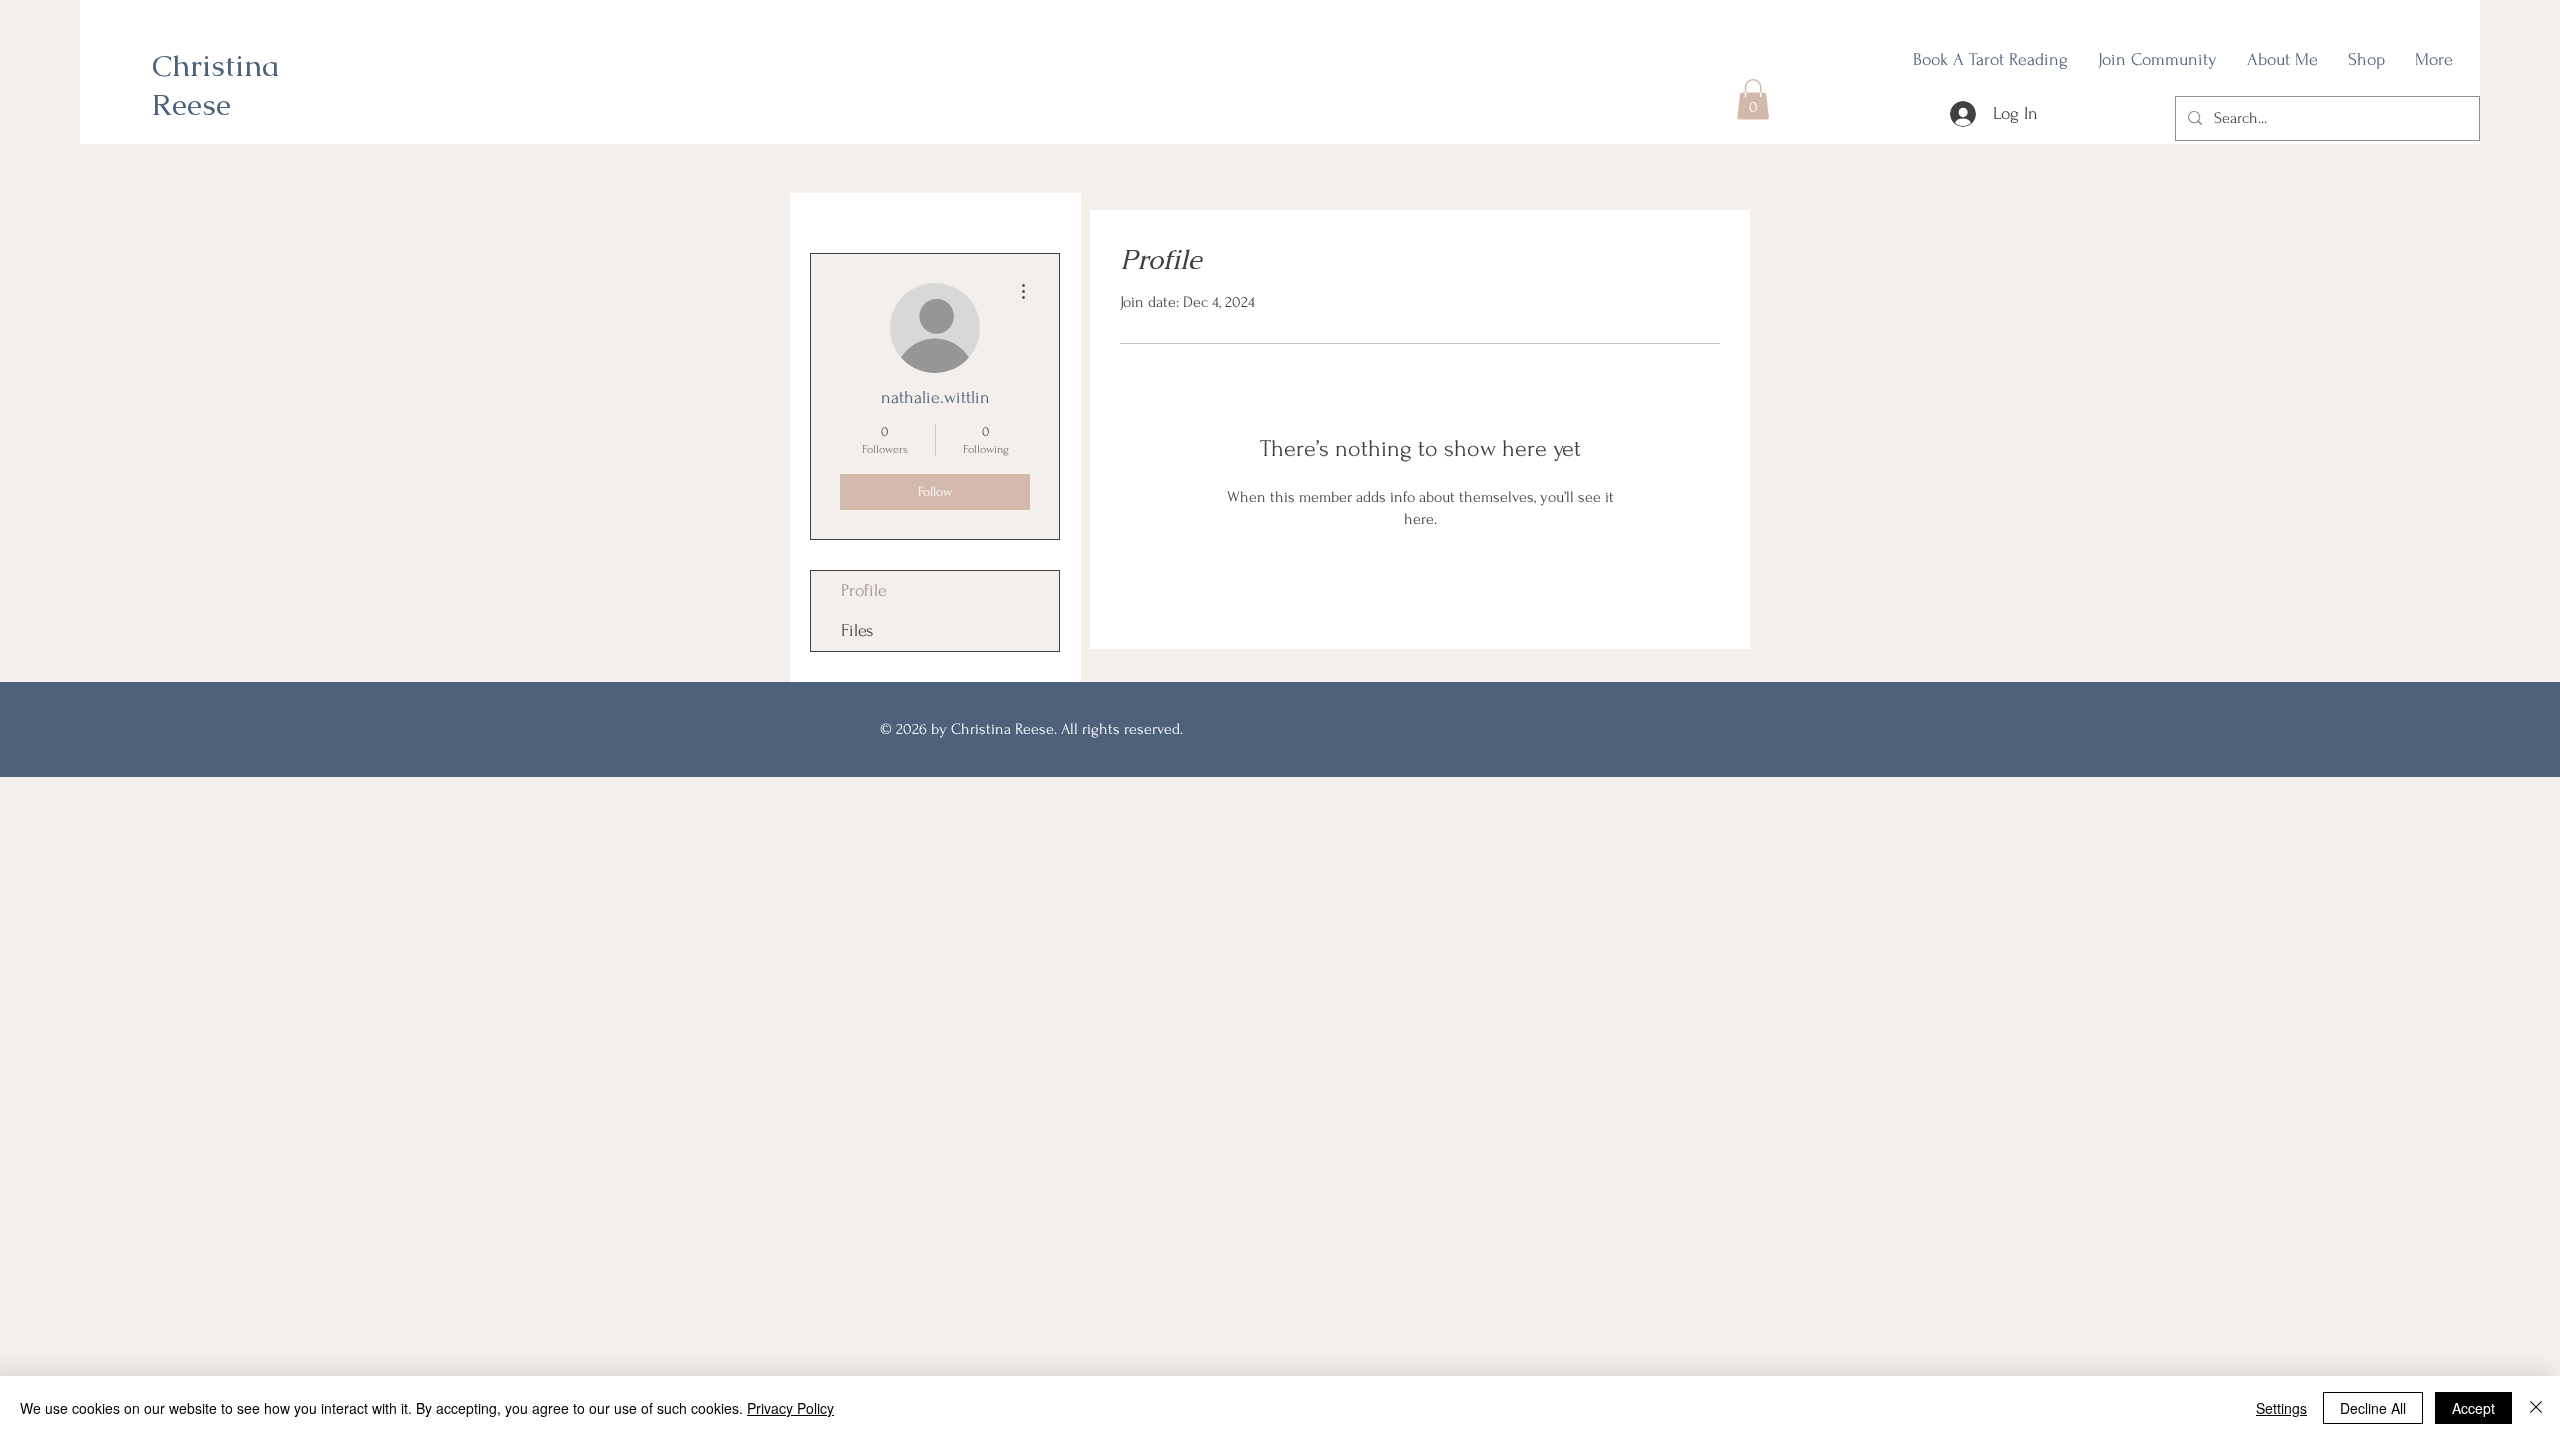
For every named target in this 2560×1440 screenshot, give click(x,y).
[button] (1753, 99)
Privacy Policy (790, 1408)
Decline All (2373, 1408)
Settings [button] (2281, 1408)
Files (857, 630)
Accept (2473, 1408)
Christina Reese (215, 85)
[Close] (2536, 1408)
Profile (864, 590)
